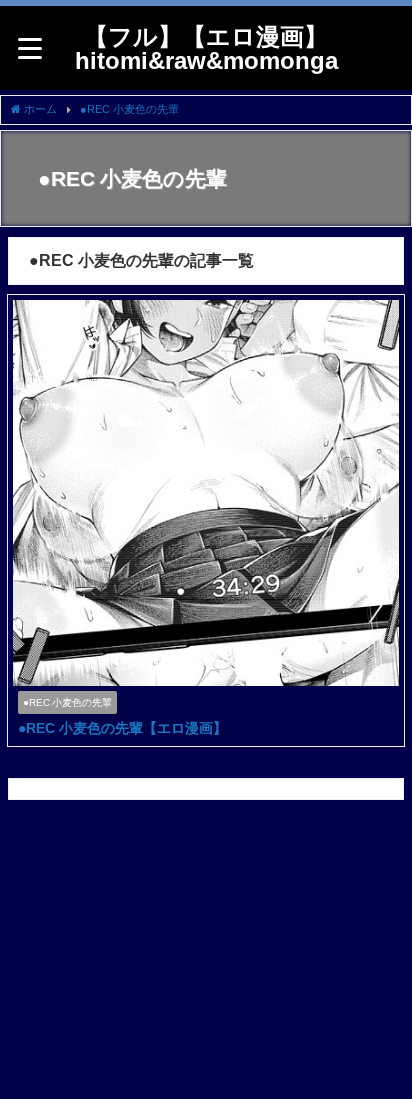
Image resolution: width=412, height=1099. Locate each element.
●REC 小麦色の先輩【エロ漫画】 (122, 728)
